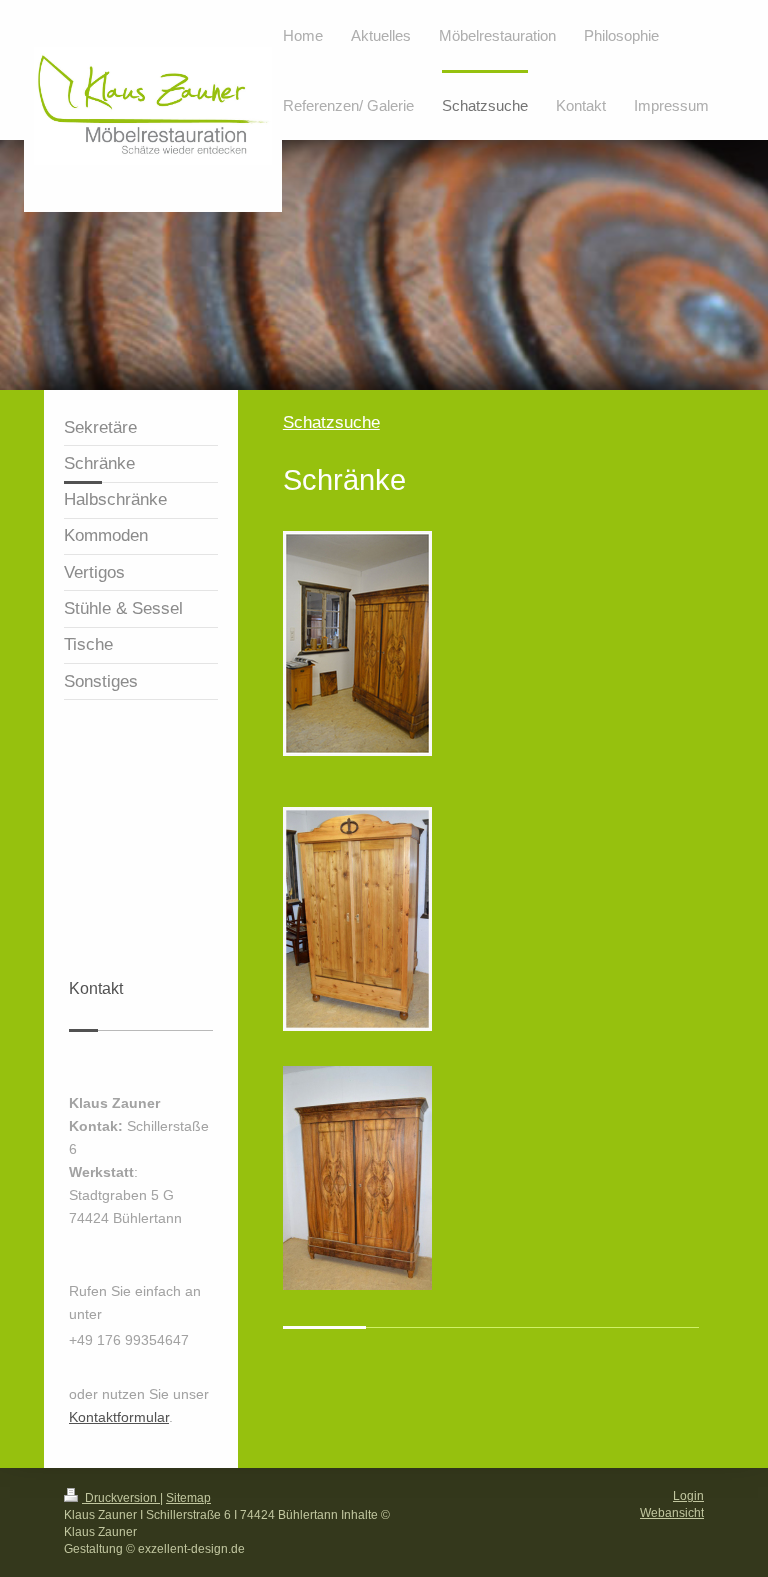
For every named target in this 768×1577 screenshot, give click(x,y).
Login (688, 1496)
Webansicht (672, 1513)
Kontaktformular (119, 1417)
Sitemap (188, 1498)
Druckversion (121, 1498)
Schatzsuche (331, 422)
